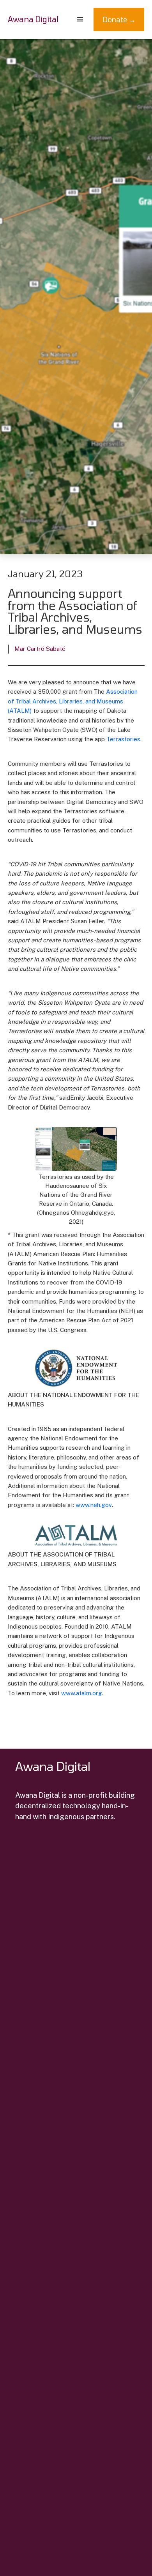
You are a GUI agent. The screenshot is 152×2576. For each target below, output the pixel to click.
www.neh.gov (94, 1505)
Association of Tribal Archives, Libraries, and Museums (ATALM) (73, 701)
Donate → (119, 19)
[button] (80, 19)
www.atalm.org (82, 1693)
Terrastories (123, 739)
